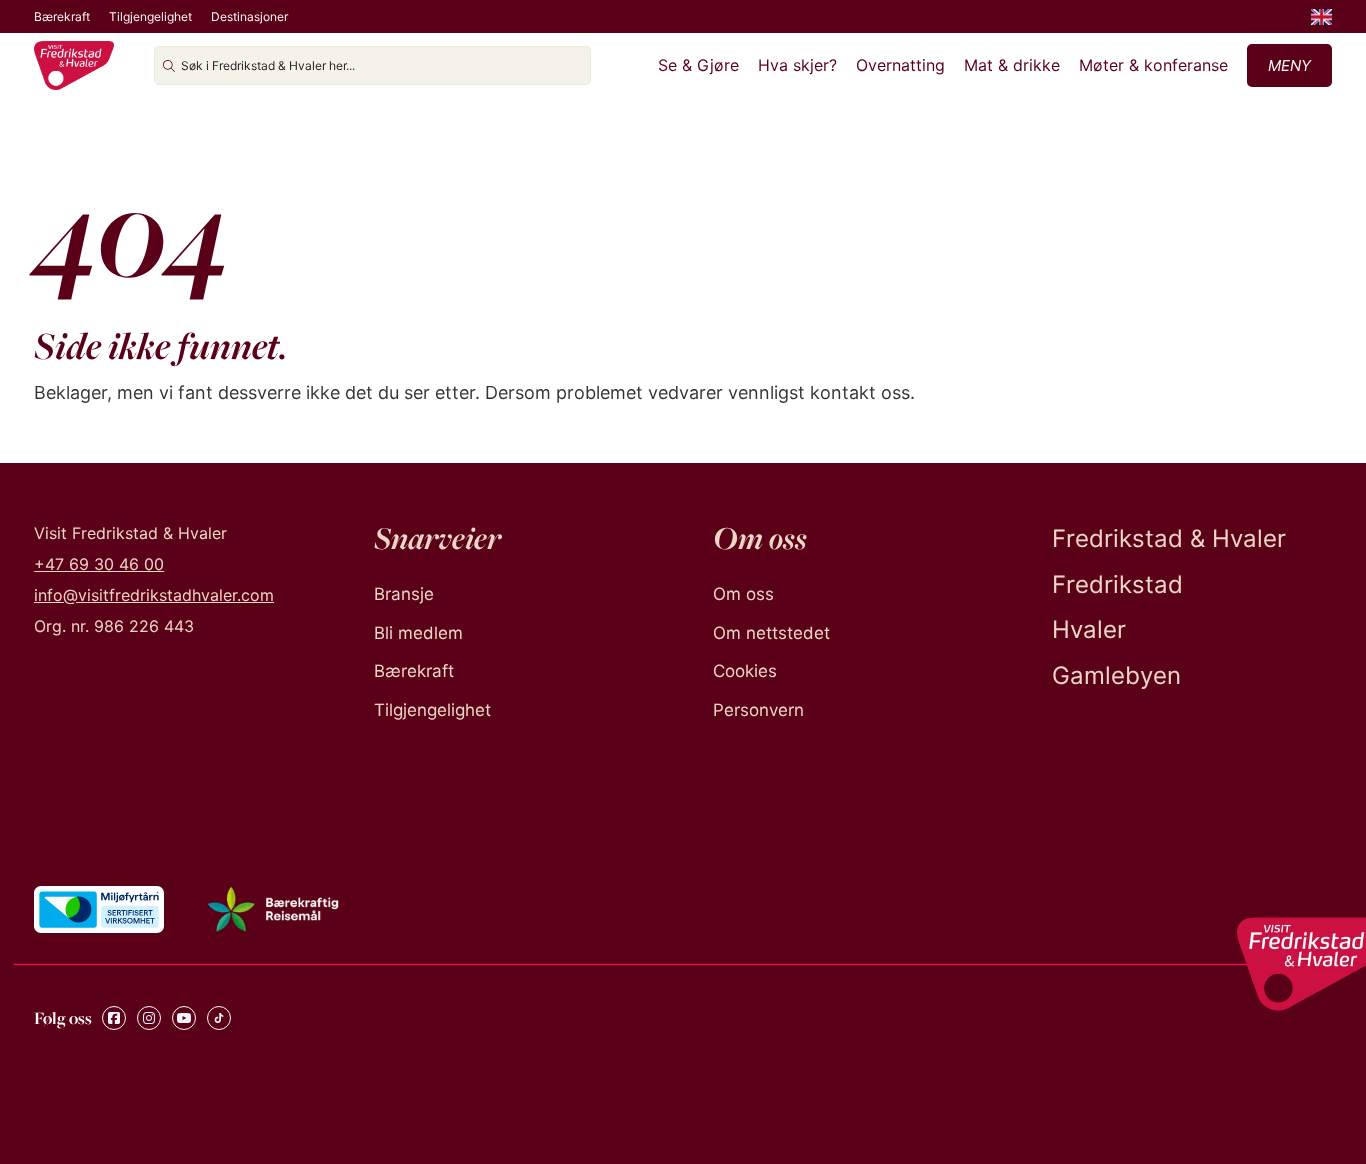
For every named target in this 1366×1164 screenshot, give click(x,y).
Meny (1289, 65)
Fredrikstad (1117, 584)
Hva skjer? (797, 65)
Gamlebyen (1116, 675)
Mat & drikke (1012, 65)
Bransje (404, 594)
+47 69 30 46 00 (99, 564)
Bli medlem (418, 633)
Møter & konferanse (1153, 65)
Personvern (758, 710)
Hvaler (1089, 629)
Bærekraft (62, 16)
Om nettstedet (771, 633)
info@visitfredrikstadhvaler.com (154, 595)
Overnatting (900, 65)
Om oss (743, 594)
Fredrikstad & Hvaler (1169, 538)
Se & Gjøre (698, 65)
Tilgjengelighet (150, 16)
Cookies (745, 671)
